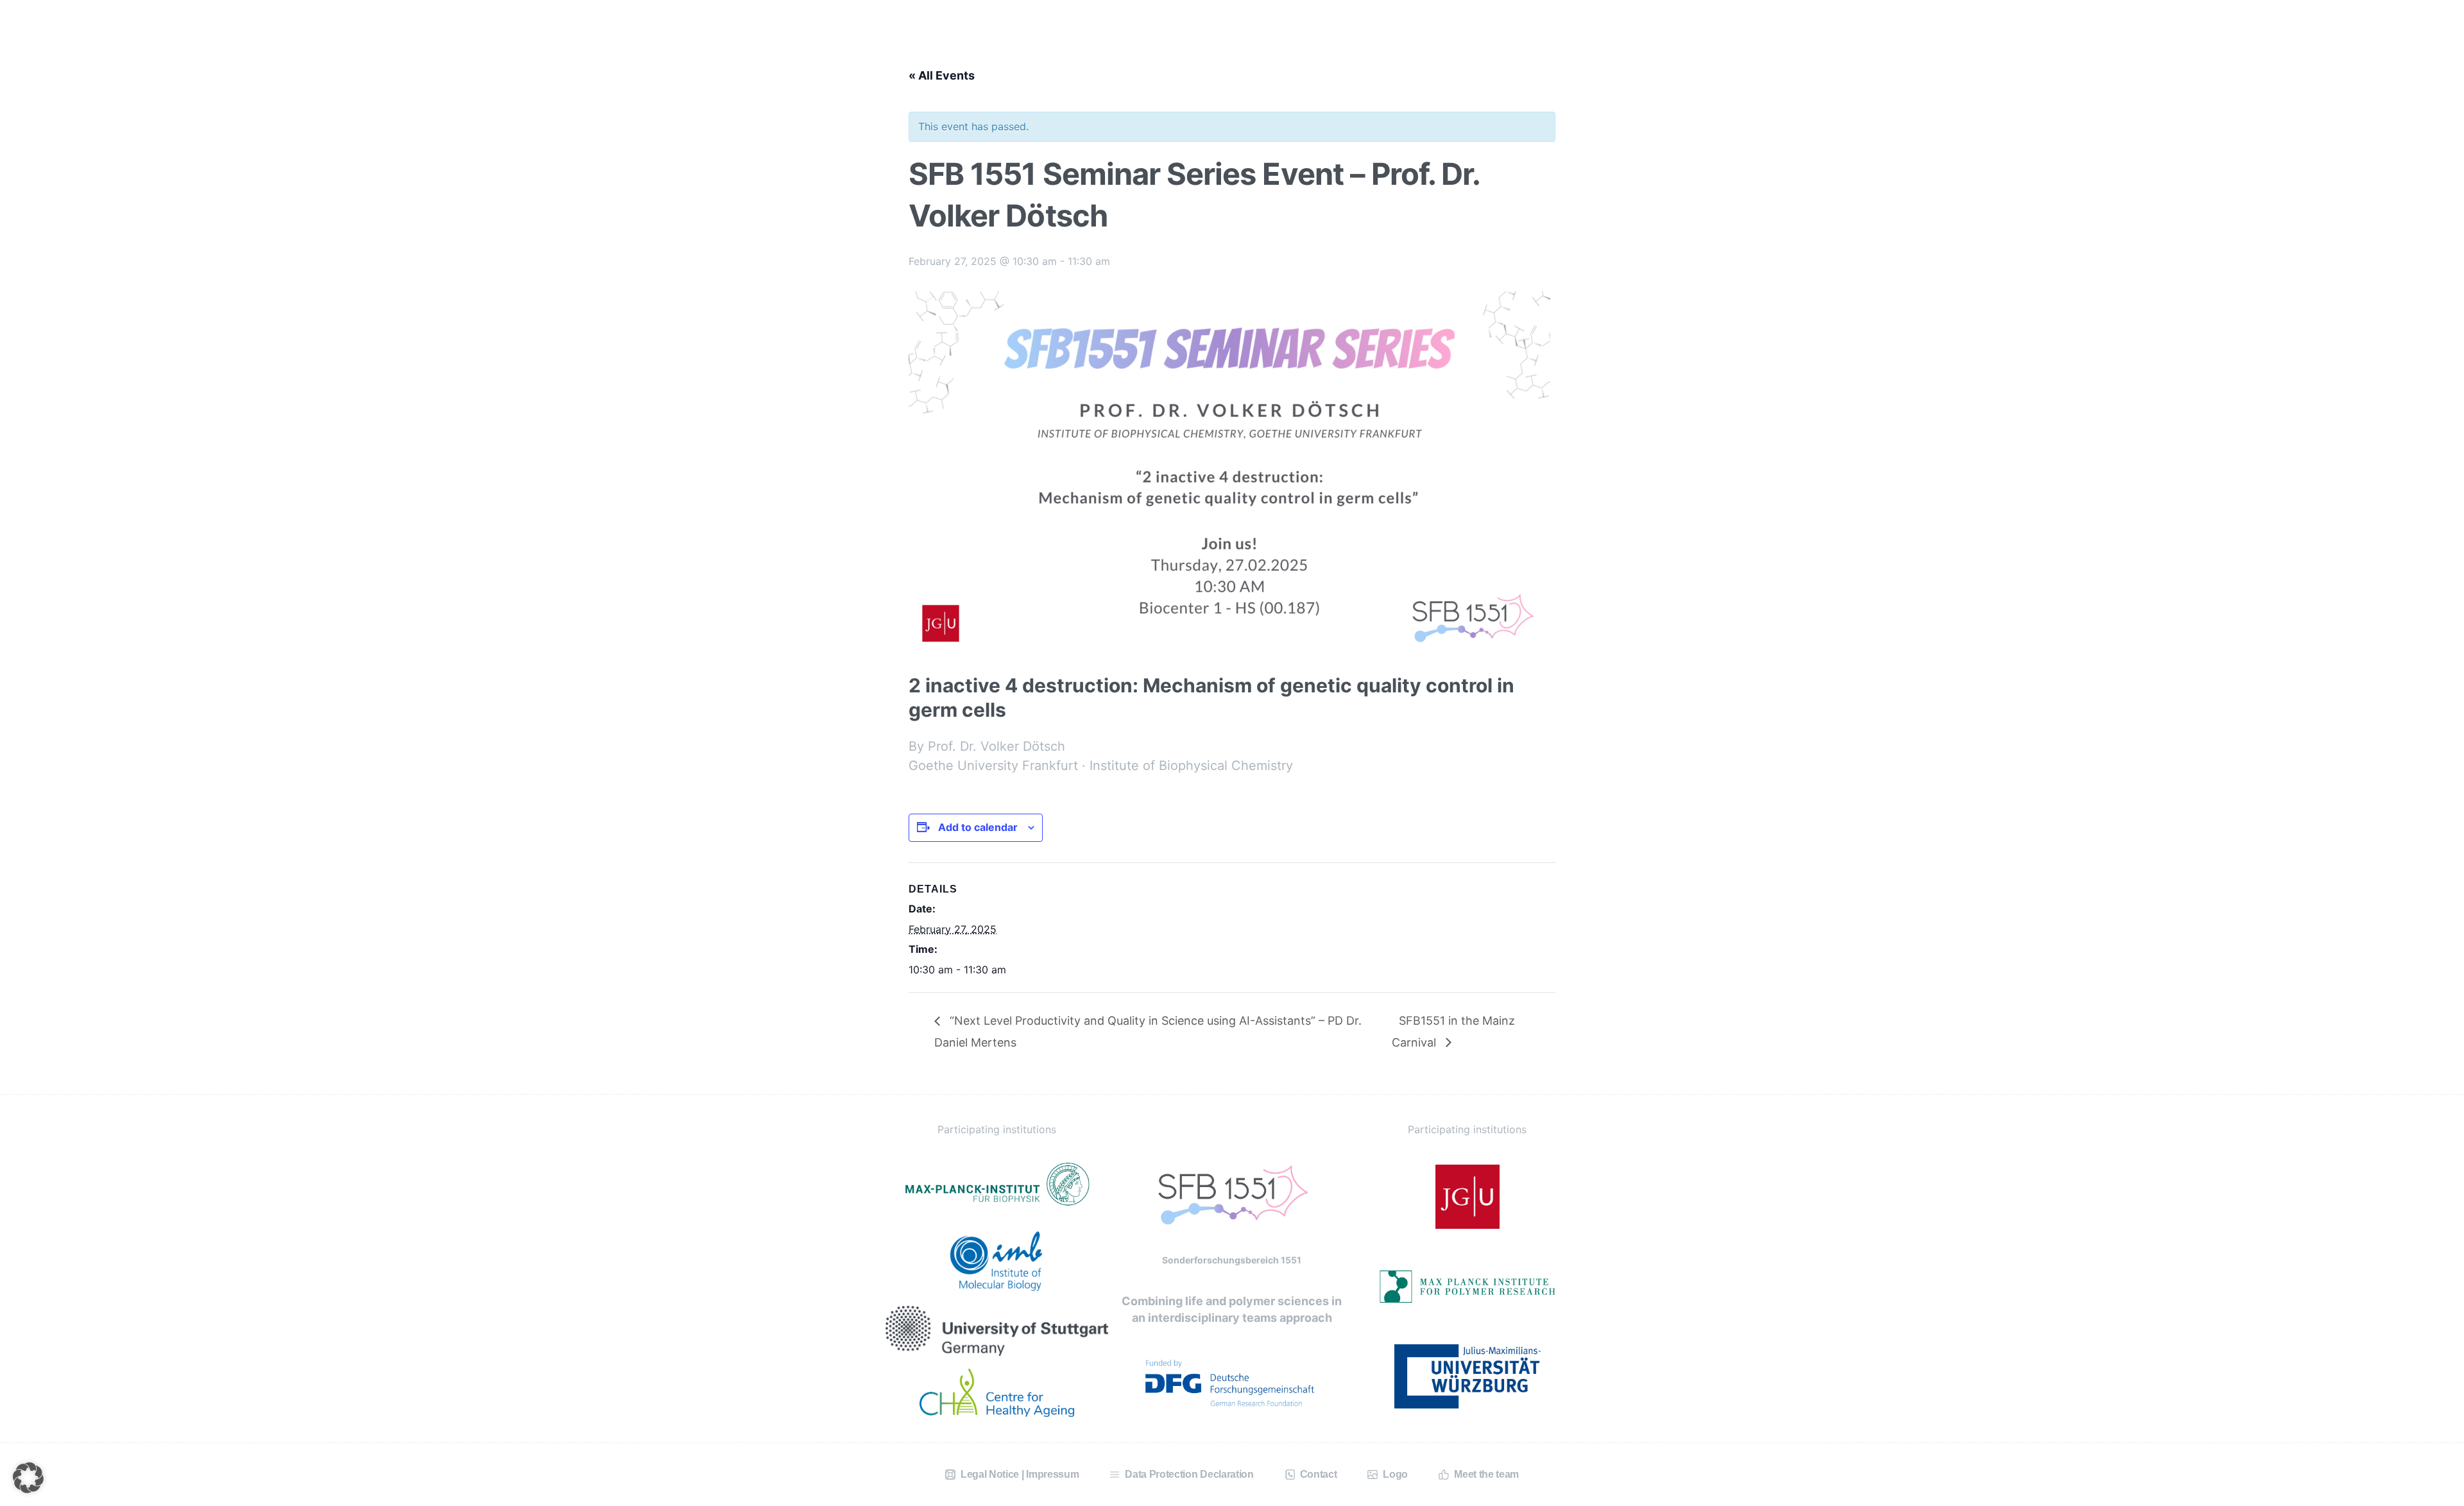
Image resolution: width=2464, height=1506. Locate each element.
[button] (28, 1478)
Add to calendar (978, 827)
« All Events (942, 75)
